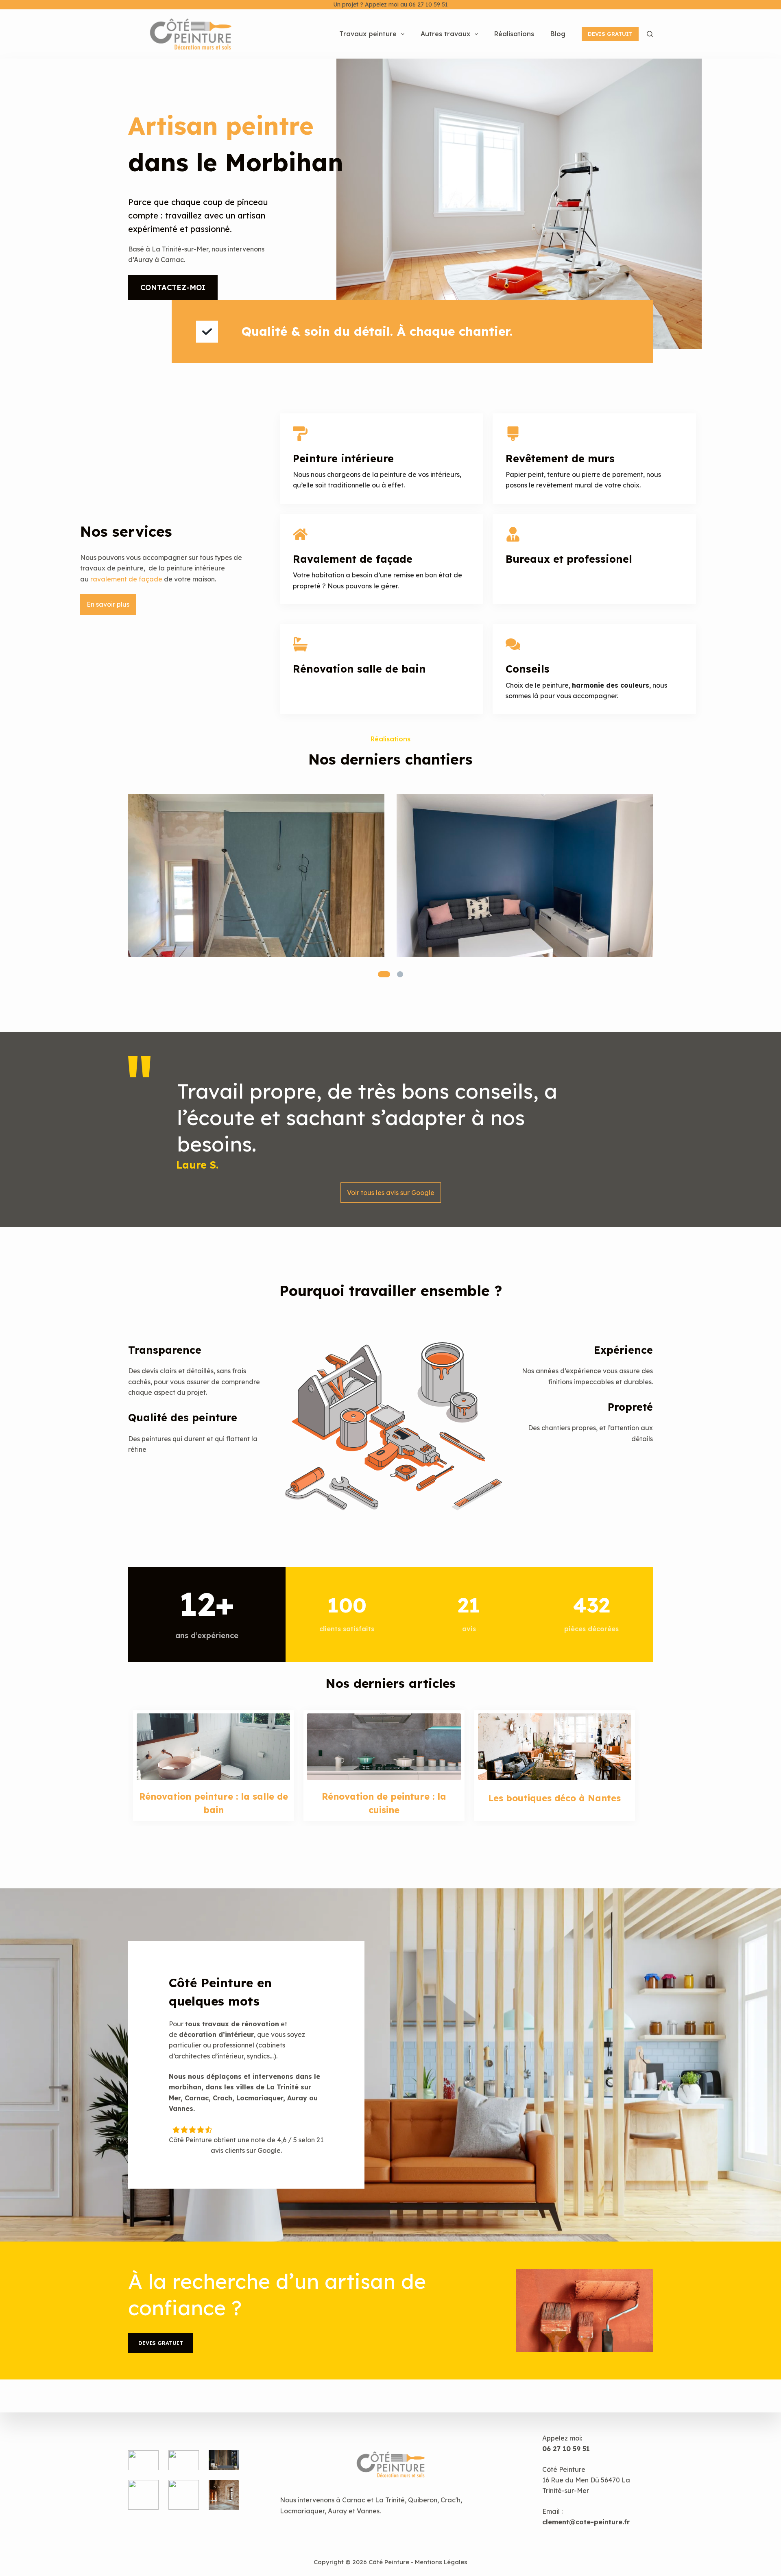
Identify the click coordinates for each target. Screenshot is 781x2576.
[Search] (650, 34)
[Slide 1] (384, 974)
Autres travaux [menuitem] (445, 34)
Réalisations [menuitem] (514, 34)
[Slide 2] (400, 974)
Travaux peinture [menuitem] (368, 34)
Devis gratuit (610, 34)
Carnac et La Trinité (373, 2500)
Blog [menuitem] (558, 34)
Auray (337, 2511)
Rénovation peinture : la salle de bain (214, 1803)
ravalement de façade (126, 579)
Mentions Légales (441, 2562)
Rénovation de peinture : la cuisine (384, 1803)
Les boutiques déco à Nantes (554, 1798)
